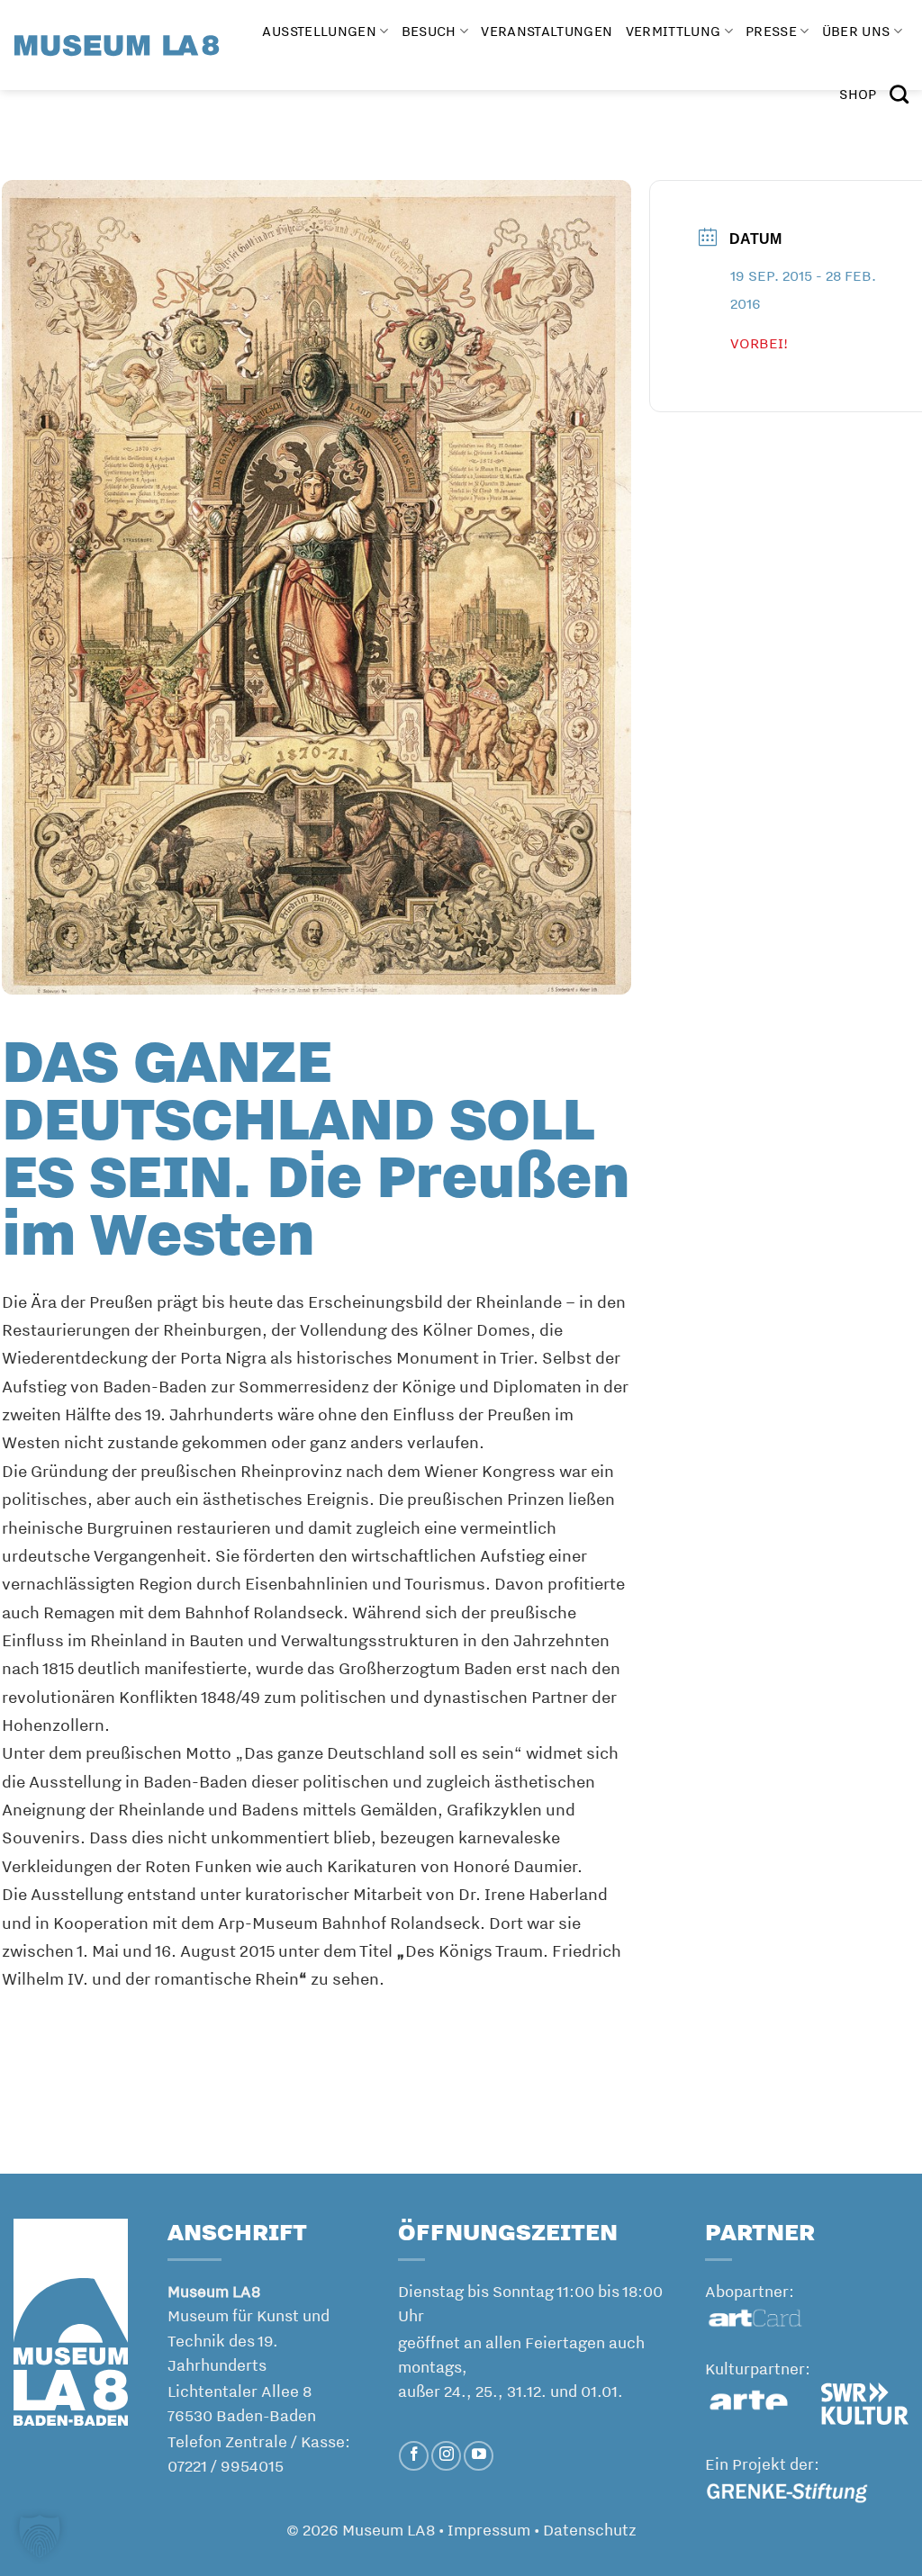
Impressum (489, 2529)
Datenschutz (590, 2529)
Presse (771, 31)
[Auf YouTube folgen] (479, 2456)
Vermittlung (673, 31)
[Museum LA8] (117, 45)
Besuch (429, 31)
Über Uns (856, 31)
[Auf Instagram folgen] (446, 2456)
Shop (858, 94)
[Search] (899, 94)
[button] (40, 2536)
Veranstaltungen (547, 31)
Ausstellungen (319, 31)
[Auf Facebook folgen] (414, 2456)
